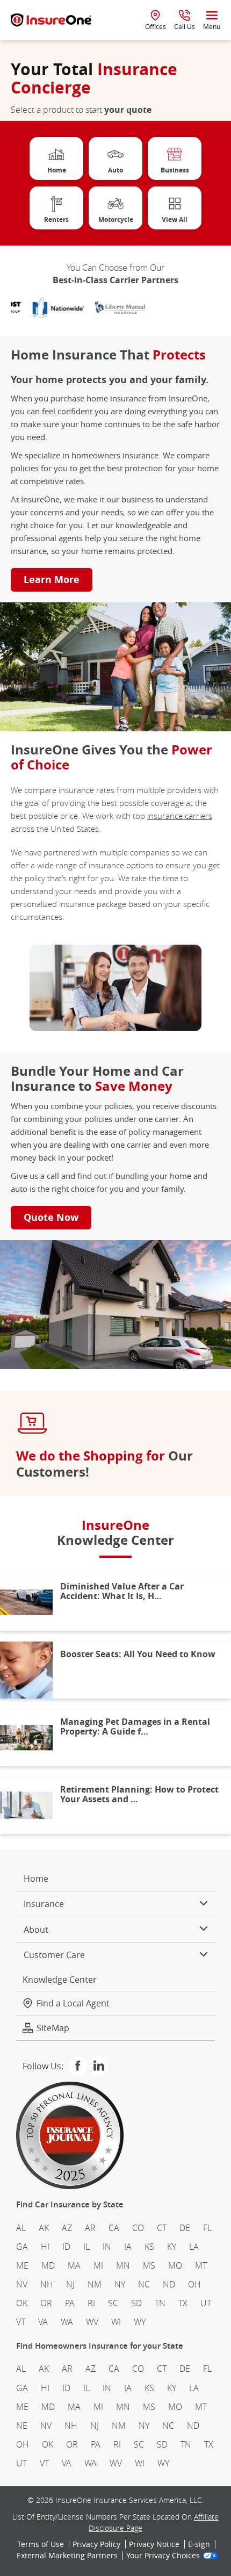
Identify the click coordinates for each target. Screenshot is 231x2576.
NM (95, 2284)
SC (113, 2303)
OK (22, 2303)
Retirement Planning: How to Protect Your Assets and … (139, 1794)
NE (22, 2426)
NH (47, 2284)
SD (136, 2303)
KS (149, 2247)
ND (169, 2284)
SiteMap (53, 2028)
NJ (70, 2284)
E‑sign (199, 2544)
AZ (67, 2228)
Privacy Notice (154, 2544)
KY (172, 2247)
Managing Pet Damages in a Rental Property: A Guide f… (135, 1726)
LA (194, 2247)
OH (194, 2284)
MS (149, 2265)
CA (114, 2228)
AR (90, 2228)
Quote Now (51, 1217)
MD (48, 2265)
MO (175, 2265)
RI (91, 2303)
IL (86, 2247)
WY (140, 2322)
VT (21, 2322)
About (36, 1930)
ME (22, 2265)
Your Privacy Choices (163, 2556)
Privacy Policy (96, 2544)
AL (21, 2228)
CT (162, 2228)
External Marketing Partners (67, 2556)
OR (46, 2303)
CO (138, 2228)
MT (201, 2265)
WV (92, 2322)
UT (206, 2303)
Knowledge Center (60, 1979)
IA (128, 2247)
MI (98, 2265)
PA (70, 2303)
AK (44, 2228)
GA (22, 2247)
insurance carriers (180, 816)
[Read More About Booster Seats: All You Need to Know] (26, 1670)
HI (45, 2247)
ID (66, 2247)
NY (120, 2284)
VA (43, 2322)
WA (67, 2322)
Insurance (44, 1904)
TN (160, 2303)
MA (74, 2265)
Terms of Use (41, 2544)
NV (22, 2284)
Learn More (52, 580)
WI (116, 2322)
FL (207, 2228)
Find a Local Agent (73, 2003)
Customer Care (54, 1955)
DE (185, 2228)
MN (123, 2265)
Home (36, 1879)
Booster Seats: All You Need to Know (138, 1654)
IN (107, 2247)
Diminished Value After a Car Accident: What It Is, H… (122, 1591)
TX (183, 2303)
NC (144, 2284)
